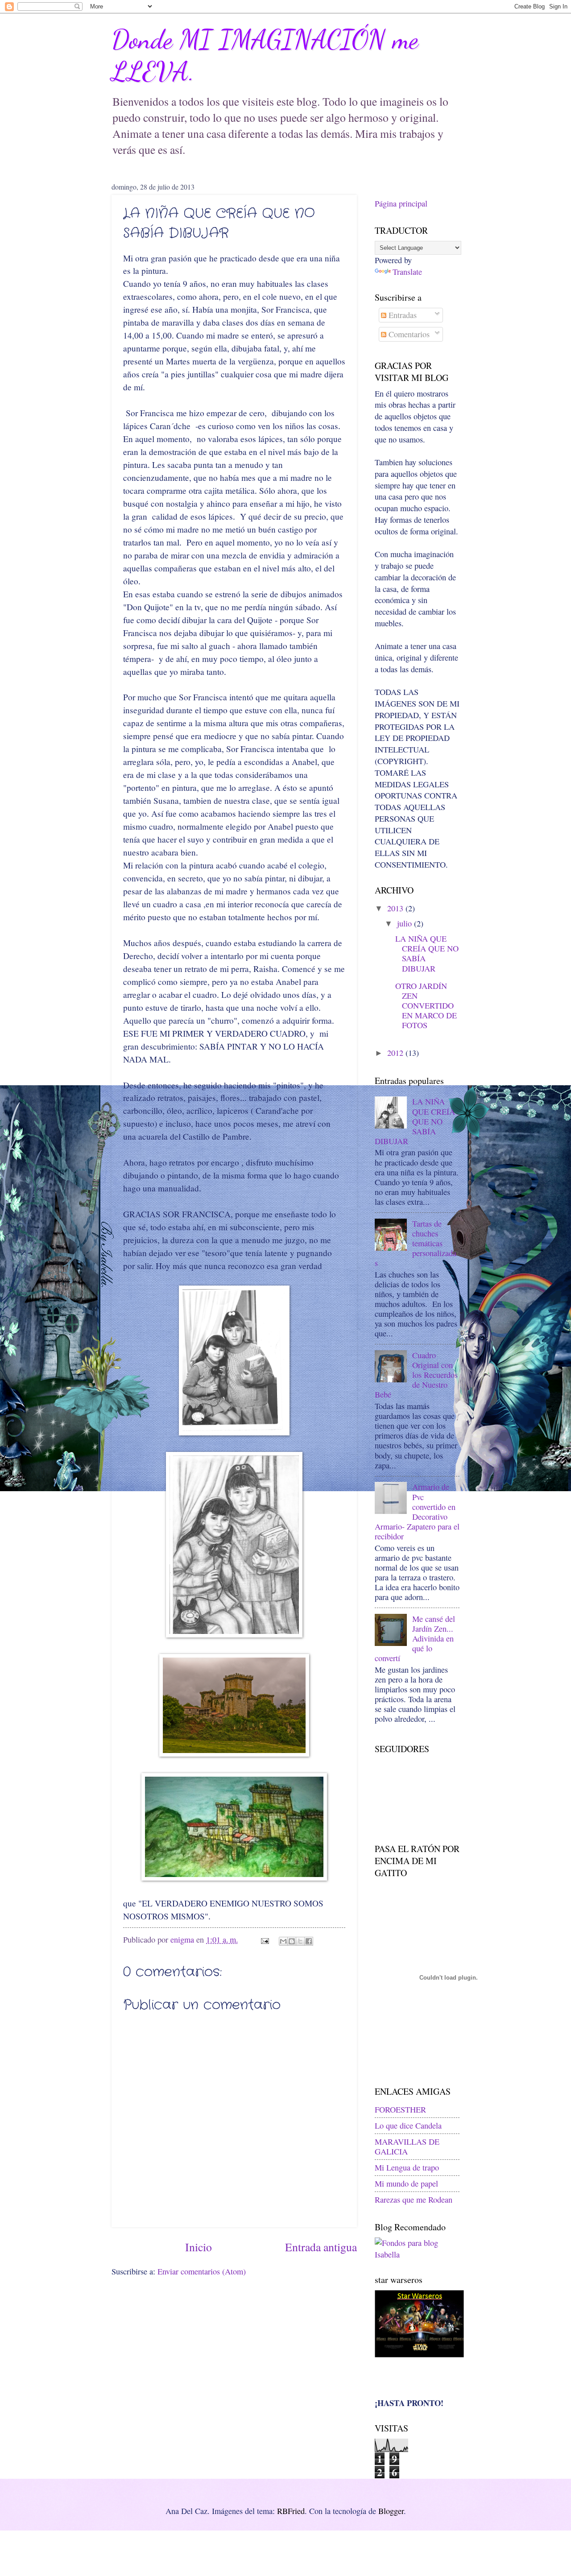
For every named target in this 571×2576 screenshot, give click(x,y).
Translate (407, 272)
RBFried (291, 2511)
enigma (183, 1939)
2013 (395, 908)
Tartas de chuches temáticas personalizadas (416, 1243)
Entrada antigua (321, 2247)
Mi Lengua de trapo (407, 2167)
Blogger (391, 2511)
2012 (395, 1053)
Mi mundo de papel (406, 2183)
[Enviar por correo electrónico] (283, 1941)
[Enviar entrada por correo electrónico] (264, 1939)
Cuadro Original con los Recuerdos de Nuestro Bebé (416, 1375)
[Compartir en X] (300, 1941)
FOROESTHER (400, 2109)
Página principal (401, 203)
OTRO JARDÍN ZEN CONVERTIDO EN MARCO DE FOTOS (426, 1005)
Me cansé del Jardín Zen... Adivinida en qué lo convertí (415, 1638)
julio (404, 923)
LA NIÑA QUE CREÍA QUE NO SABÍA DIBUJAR (427, 953)
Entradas (401, 315)
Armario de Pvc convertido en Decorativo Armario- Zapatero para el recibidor (417, 1511)
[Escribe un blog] (292, 1941)
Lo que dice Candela (408, 2125)
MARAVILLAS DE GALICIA (407, 2146)
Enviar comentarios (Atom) (202, 2271)
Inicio (199, 2247)
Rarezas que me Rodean (414, 2200)
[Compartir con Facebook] (309, 1941)
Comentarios (408, 334)
